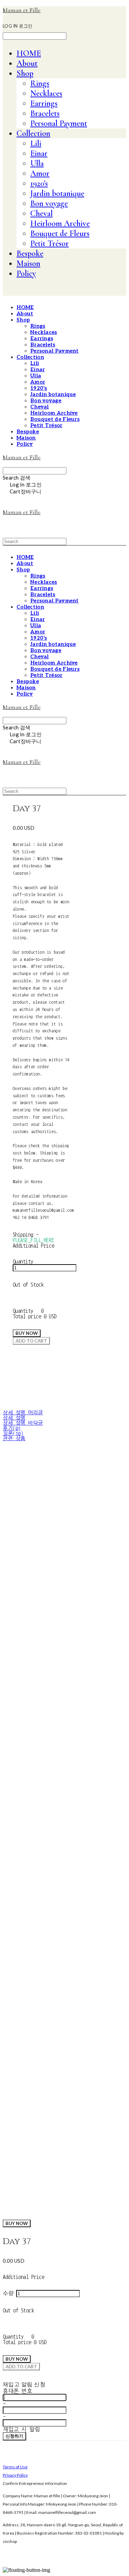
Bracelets (45, 113)
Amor (40, 173)
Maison (28, 263)
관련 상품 (14, 1439)
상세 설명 (14, 1418)
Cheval (41, 213)
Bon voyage (49, 203)
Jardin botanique (57, 193)
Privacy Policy (15, 2475)
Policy (26, 273)
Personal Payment (59, 123)
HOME (29, 53)
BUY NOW (17, 2223)
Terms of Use (15, 2467)
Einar (39, 153)
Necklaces (46, 93)
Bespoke (30, 253)
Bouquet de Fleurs (60, 233)
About (27, 63)
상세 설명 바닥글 (23, 1423)
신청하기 (14, 2436)
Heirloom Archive (60, 223)
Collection (33, 133)
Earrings (44, 103)
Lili (36, 143)
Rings (40, 83)
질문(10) (13, 1433)
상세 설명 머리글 (23, 1413)
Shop (25, 73)
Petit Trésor (50, 243)
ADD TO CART (21, 2367)
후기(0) (12, 1428)
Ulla (37, 163)
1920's (39, 183)
